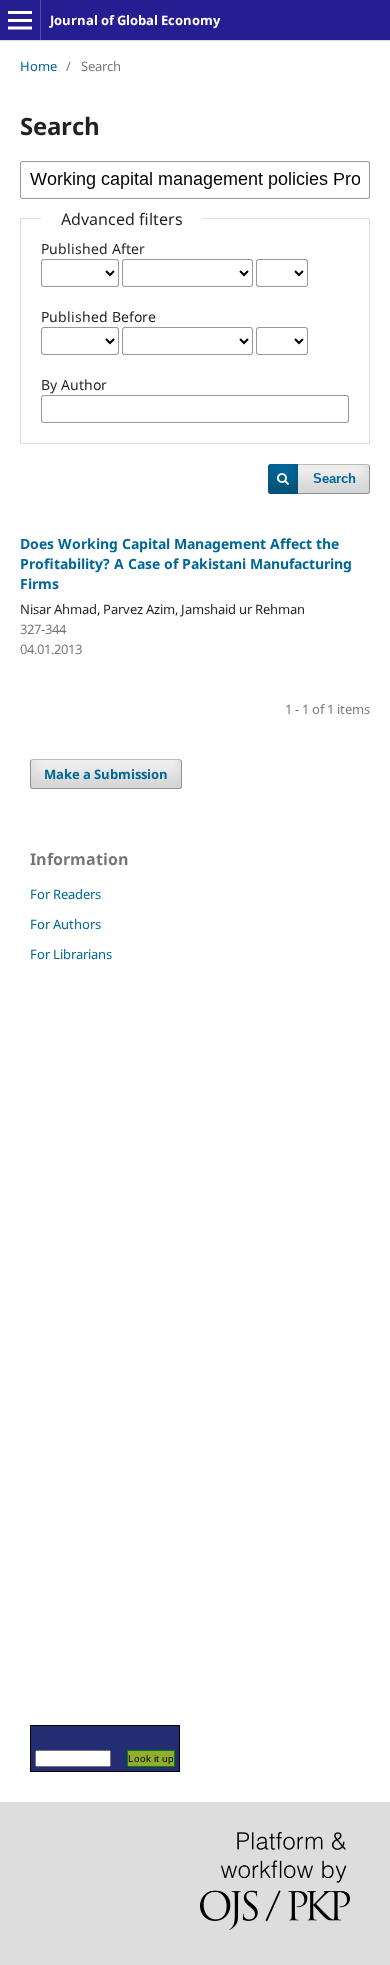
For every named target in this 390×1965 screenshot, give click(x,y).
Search (334, 478)
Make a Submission (106, 774)
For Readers (65, 894)
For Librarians (71, 954)
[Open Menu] (20, 20)
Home (38, 66)
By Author (74, 384)
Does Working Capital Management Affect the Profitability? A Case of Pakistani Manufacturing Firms (186, 563)
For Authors (65, 924)
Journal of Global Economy (135, 20)
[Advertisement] (90, 1343)
